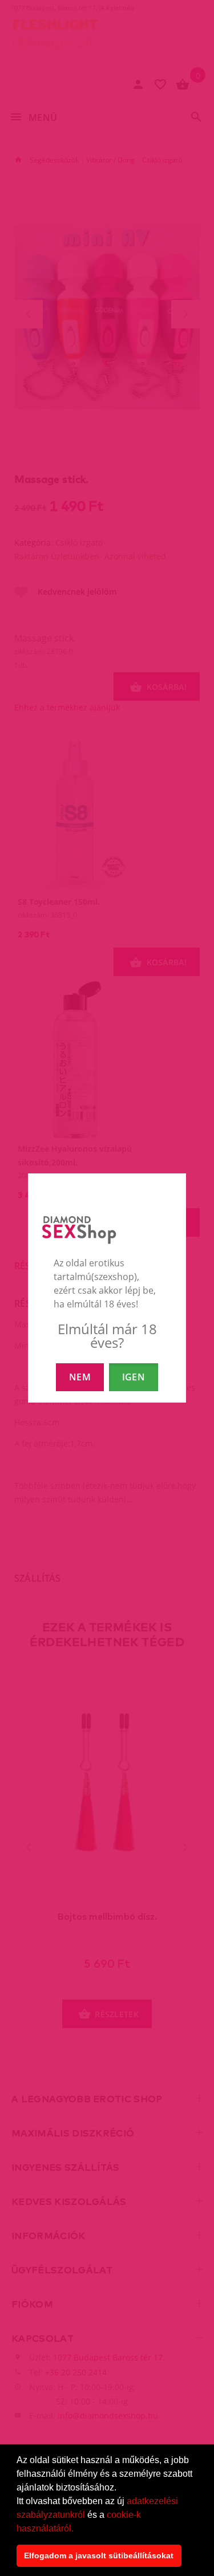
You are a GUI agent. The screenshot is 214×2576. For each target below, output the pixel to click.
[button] (78, 2529)
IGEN (134, 1377)
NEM (80, 1377)
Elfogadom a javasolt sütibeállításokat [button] (99, 2555)
